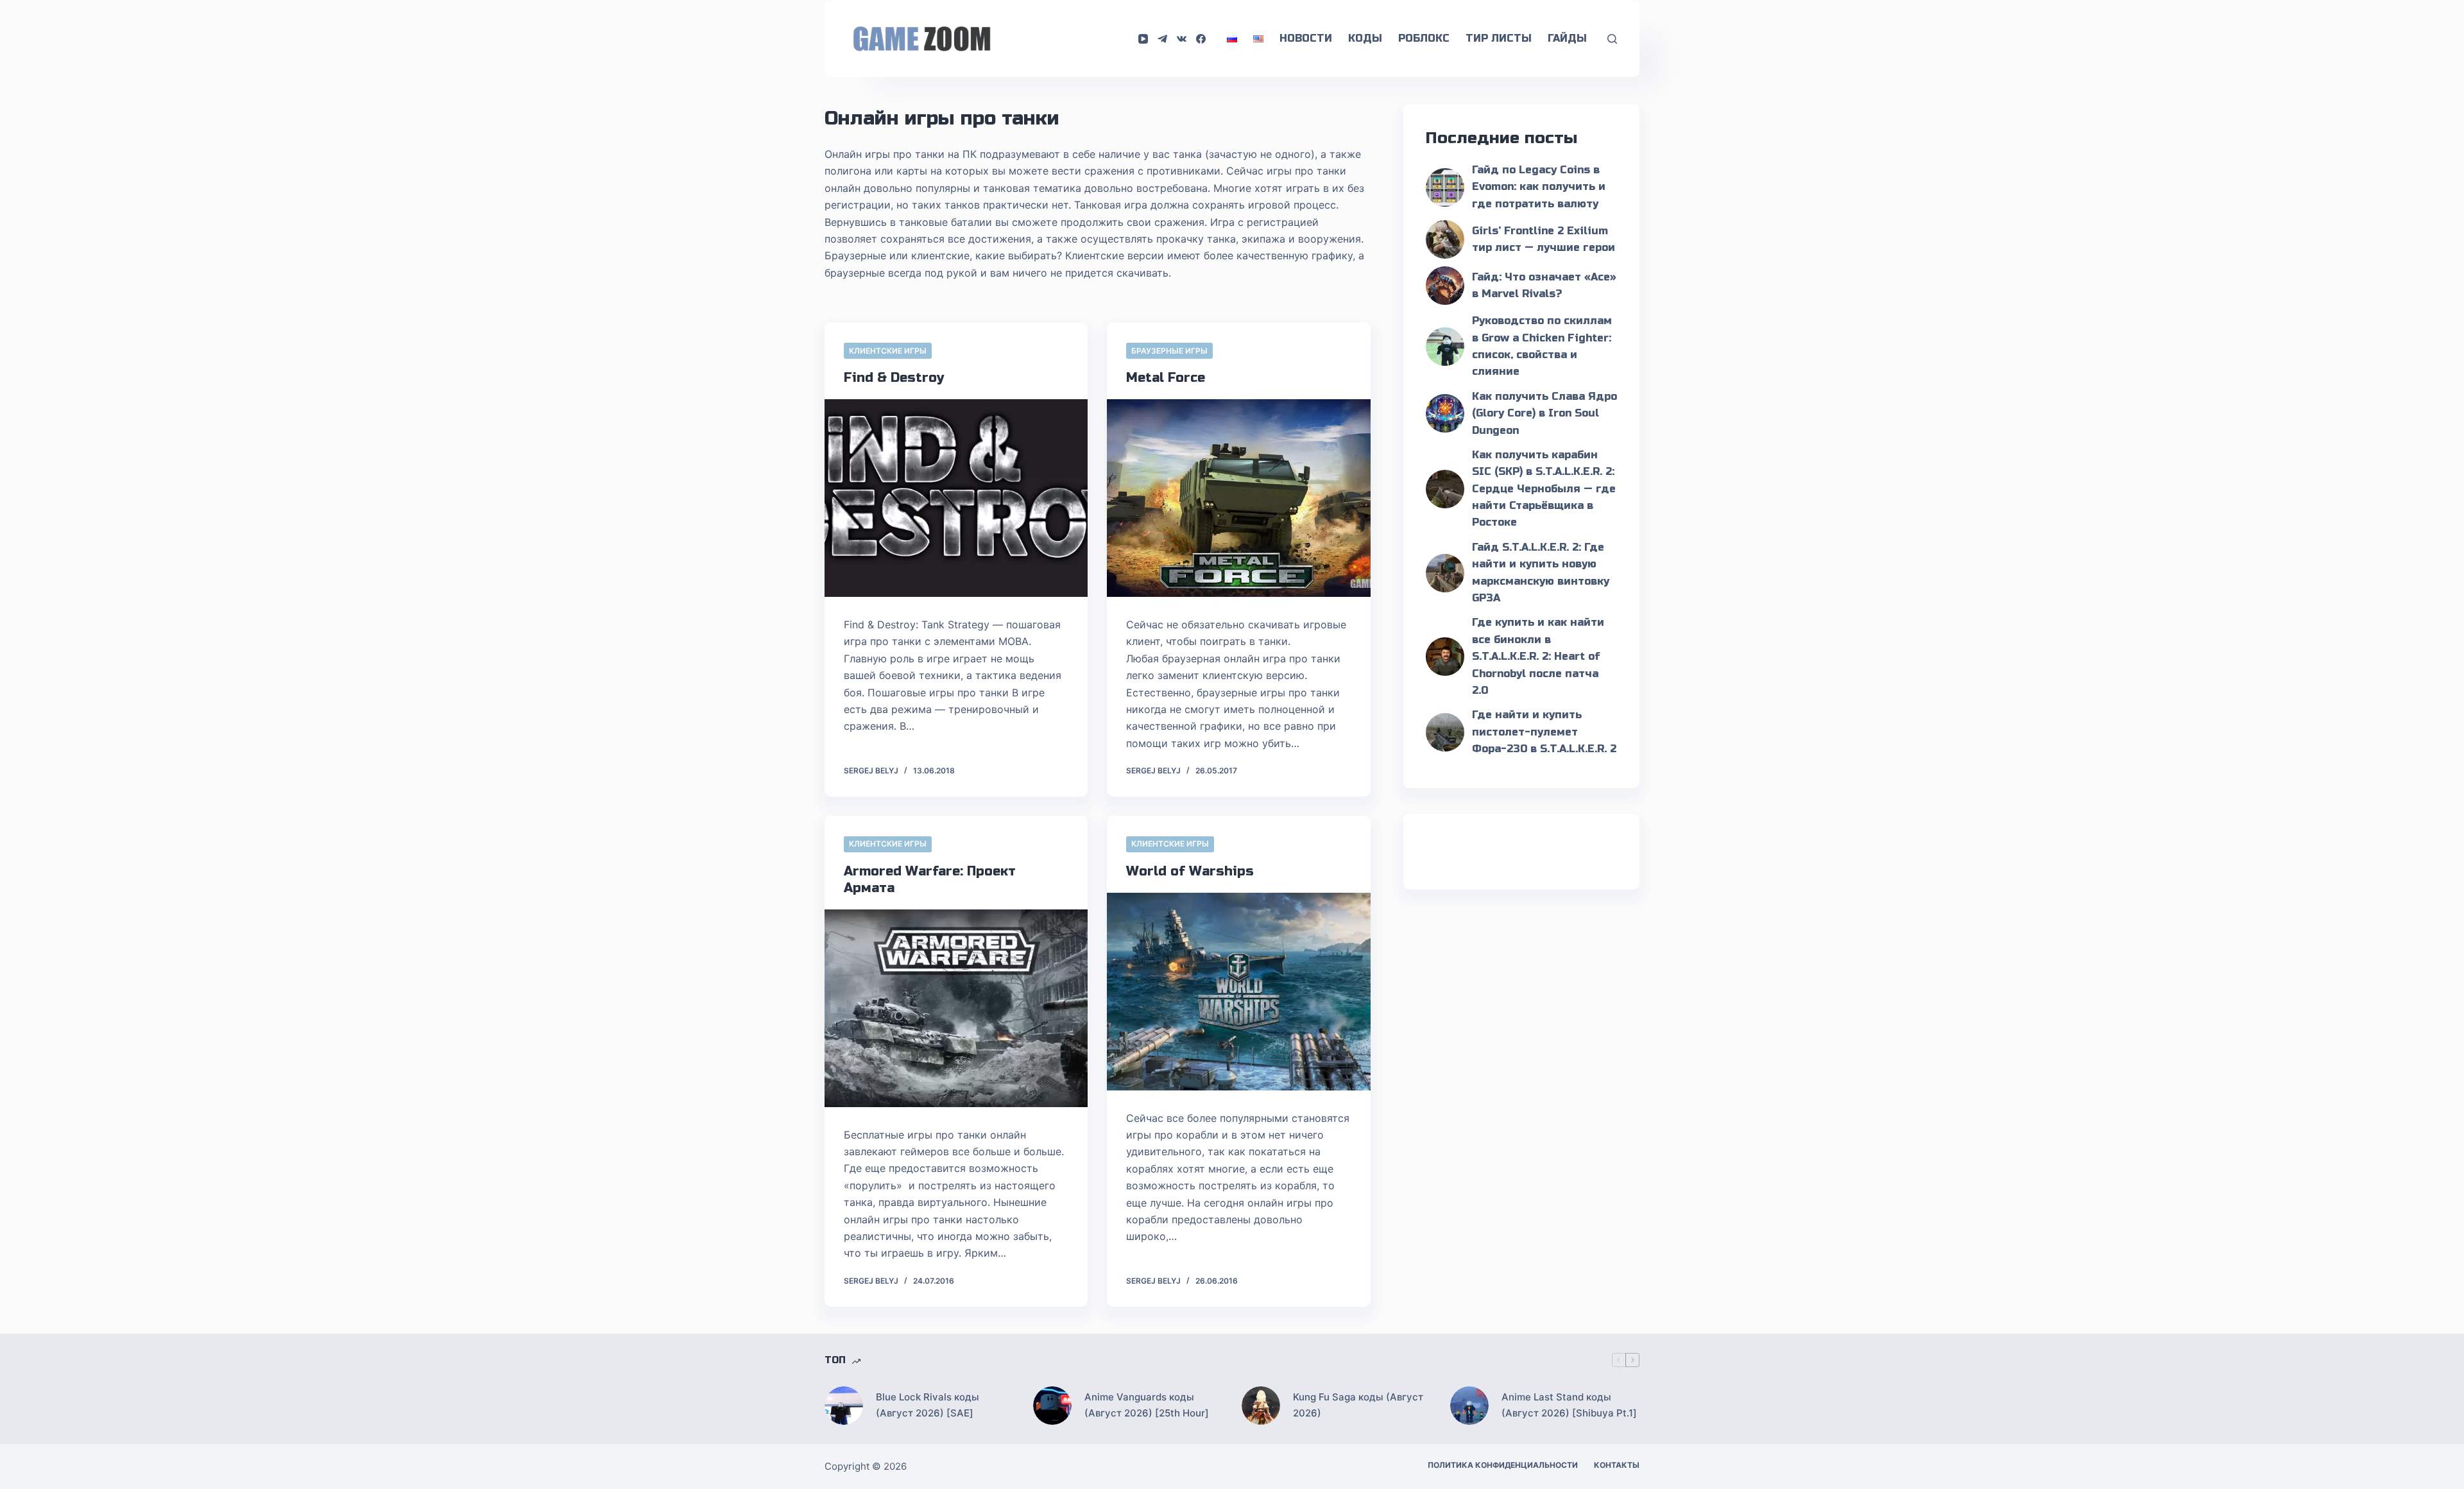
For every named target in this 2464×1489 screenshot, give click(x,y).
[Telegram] (1162, 39)
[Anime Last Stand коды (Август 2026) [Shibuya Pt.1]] (1469, 1406)
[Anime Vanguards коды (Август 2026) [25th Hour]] (1052, 1406)
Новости (1306, 38)
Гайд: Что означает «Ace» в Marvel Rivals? (1544, 285)
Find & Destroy (894, 378)
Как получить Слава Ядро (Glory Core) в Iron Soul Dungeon (1544, 413)
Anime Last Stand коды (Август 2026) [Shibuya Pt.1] (1569, 1405)
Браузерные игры (1169, 351)
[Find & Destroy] (956, 498)
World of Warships (1190, 871)
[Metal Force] (1238, 498)
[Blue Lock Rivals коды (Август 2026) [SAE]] (844, 1406)
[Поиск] (1612, 39)
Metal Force (1166, 378)
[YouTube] (1143, 39)
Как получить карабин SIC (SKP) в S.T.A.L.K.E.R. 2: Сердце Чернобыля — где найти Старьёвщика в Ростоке (1544, 489)
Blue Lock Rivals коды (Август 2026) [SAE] (928, 1405)
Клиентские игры (888, 351)
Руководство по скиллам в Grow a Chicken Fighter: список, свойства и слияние (1542, 346)
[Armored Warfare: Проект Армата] (956, 1008)
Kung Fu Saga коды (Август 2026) (1358, 1405)
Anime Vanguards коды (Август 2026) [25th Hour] (1147, 1405)
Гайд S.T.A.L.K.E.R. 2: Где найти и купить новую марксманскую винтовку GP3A (1541, 572)
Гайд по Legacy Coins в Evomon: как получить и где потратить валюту (1539, 187)
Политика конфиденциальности (1503, 1465)
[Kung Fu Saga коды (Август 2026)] (1261, 1406)
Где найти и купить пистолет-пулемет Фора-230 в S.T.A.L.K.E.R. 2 (1544, 732)
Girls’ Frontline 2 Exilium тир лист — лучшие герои (1544, 239)
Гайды (1567, 38)
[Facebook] (1201, 39)
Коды (1365, 38)
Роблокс (1424, 38)
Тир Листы (1499, 38)
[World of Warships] (1238, 992)
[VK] (1182, 39)
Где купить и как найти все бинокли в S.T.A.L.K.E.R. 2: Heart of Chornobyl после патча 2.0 (1538, 656)
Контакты (1617, 1465)
